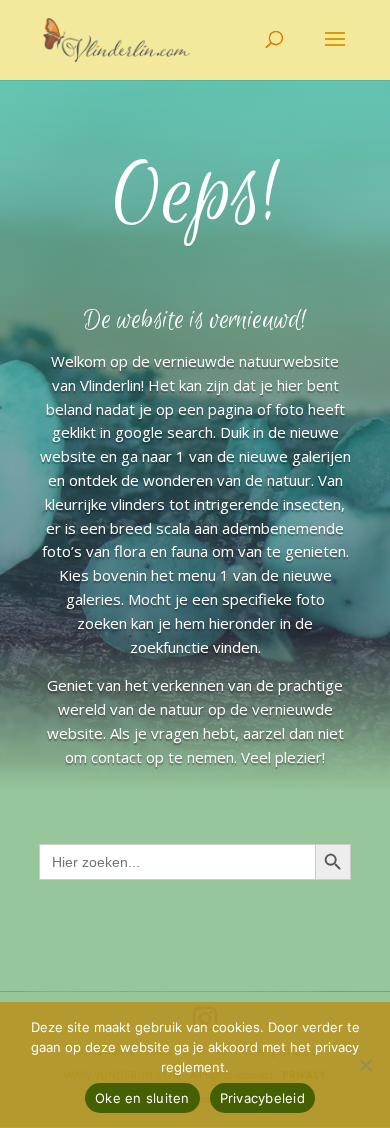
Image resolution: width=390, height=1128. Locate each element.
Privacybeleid (262, 1098)
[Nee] (365, 1065)
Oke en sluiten (142, 1098)
